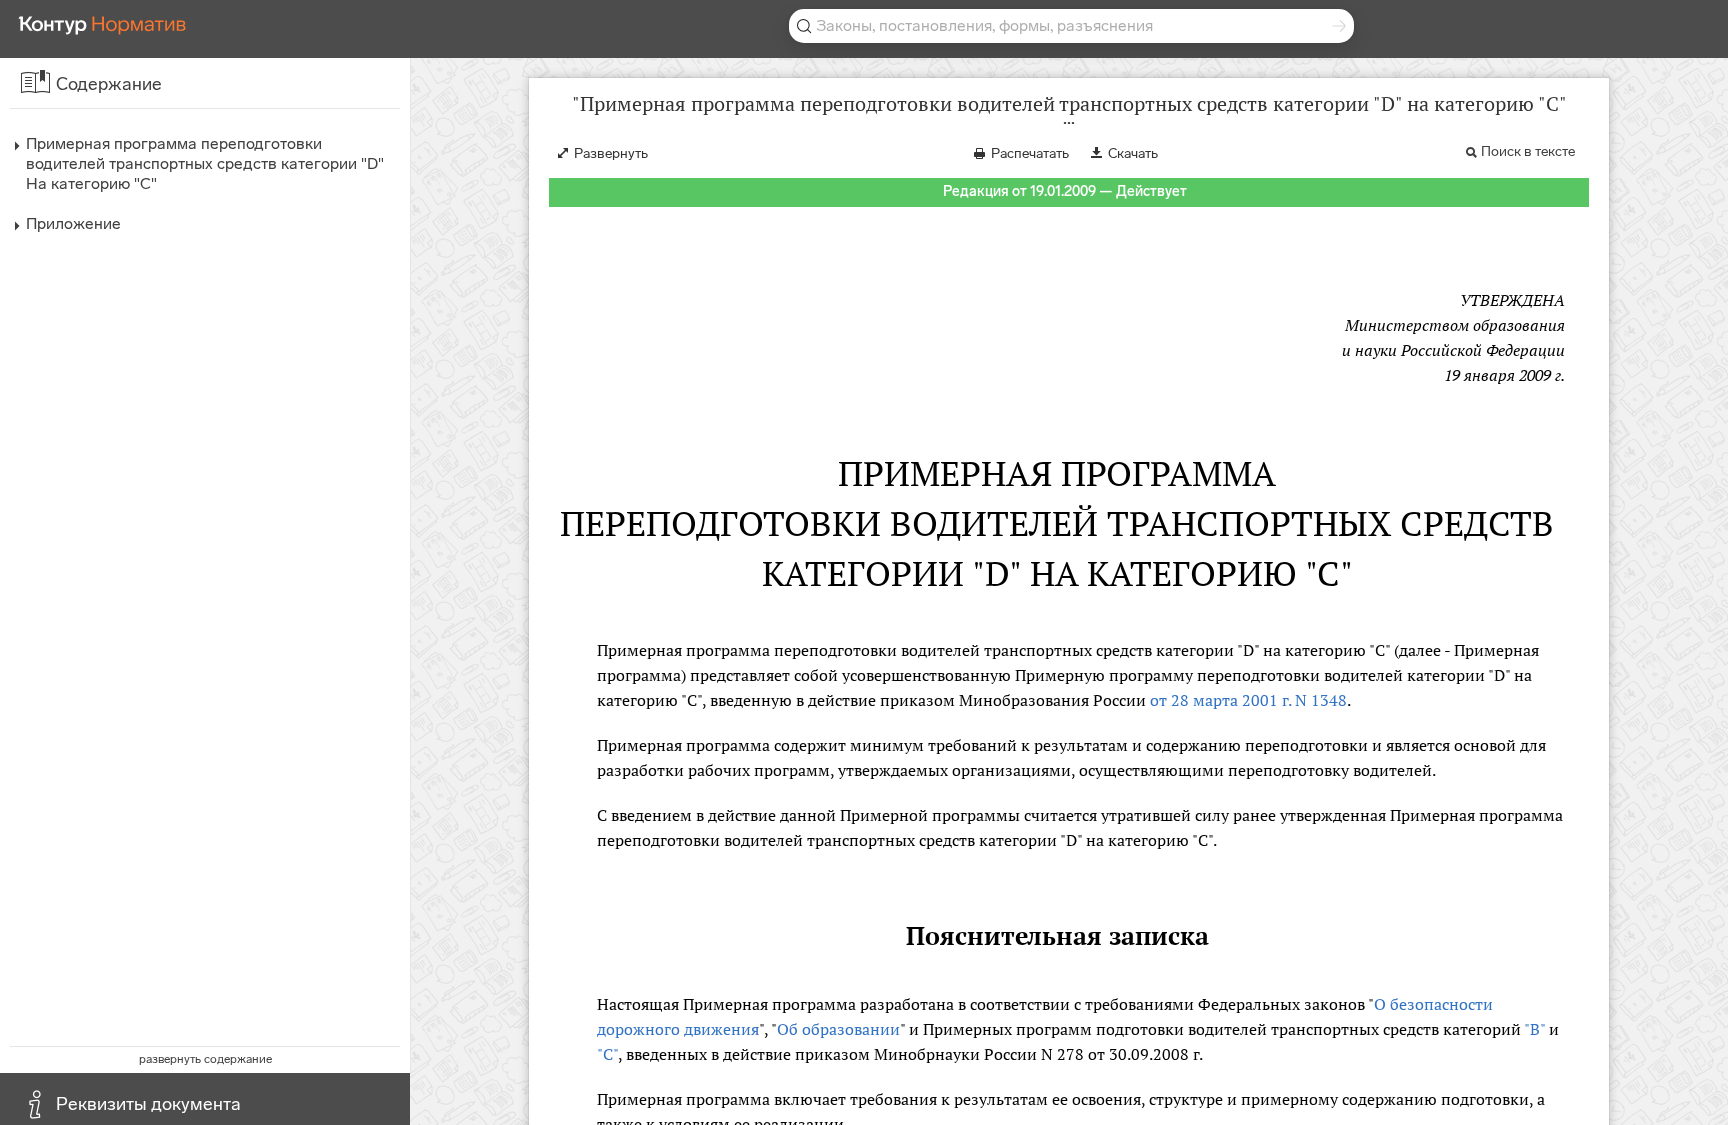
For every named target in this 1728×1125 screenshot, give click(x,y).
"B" (1534, 1029)
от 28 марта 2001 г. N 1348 (1248, 700)
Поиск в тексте (1528, 151)
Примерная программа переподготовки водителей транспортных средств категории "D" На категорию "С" (205, 163)
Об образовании (838, 1029)
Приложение (73, 223)
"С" (607, 1054)
